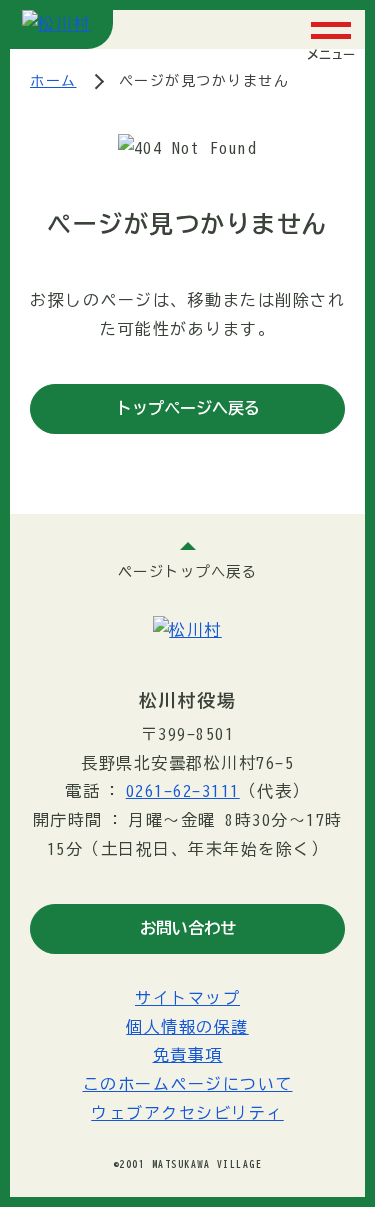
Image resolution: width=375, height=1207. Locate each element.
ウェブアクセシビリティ (187, 1113)
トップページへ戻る (188, 408)
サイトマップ (187, 998)
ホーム (53, 81)
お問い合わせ (188, 928)
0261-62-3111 (183, 791)
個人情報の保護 (187, 1027)
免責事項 (188, 1055)
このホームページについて (188, 1084)
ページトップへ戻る (188, 571)
